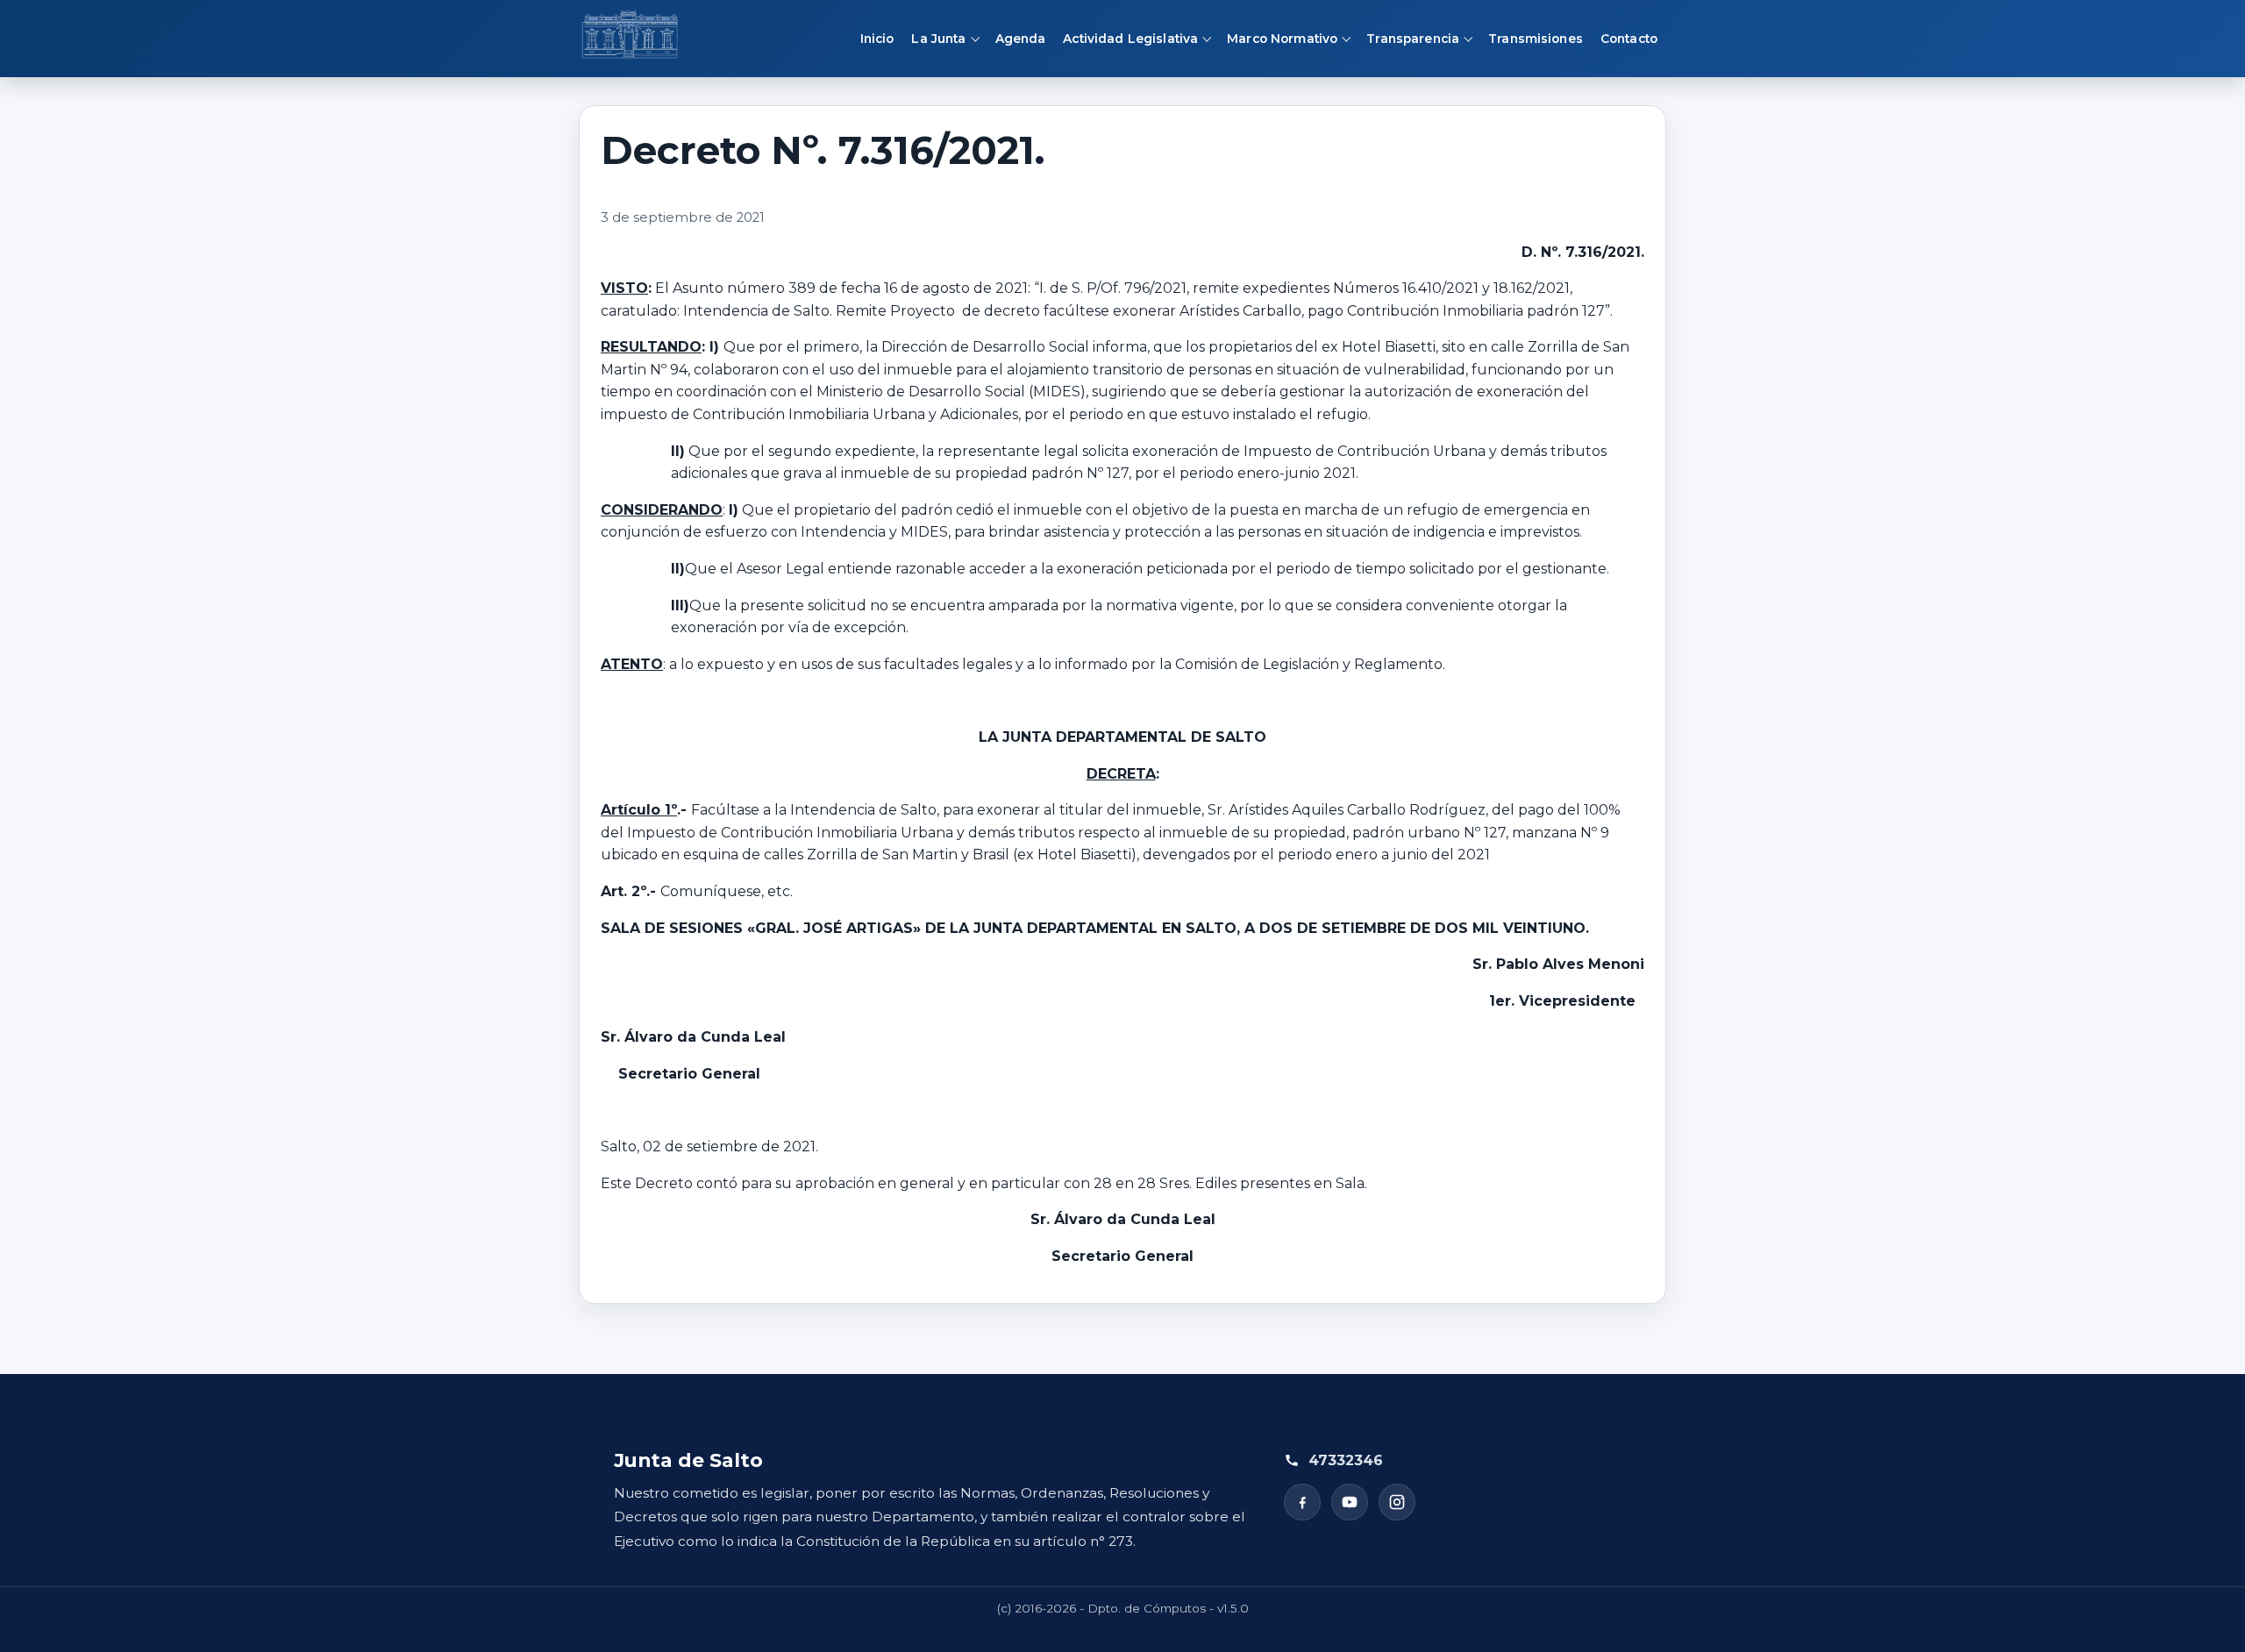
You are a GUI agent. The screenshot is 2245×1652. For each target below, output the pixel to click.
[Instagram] (1397, 1502)
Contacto (1629, 39)
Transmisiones (1536, 39)
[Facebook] (1302, 1502)
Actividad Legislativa (1130, 39)
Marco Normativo (1282, 39)
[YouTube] (1350, 1502)
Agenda (1021, 39)
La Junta (938, 39)
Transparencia (1413, 39)
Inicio (877, 39)
